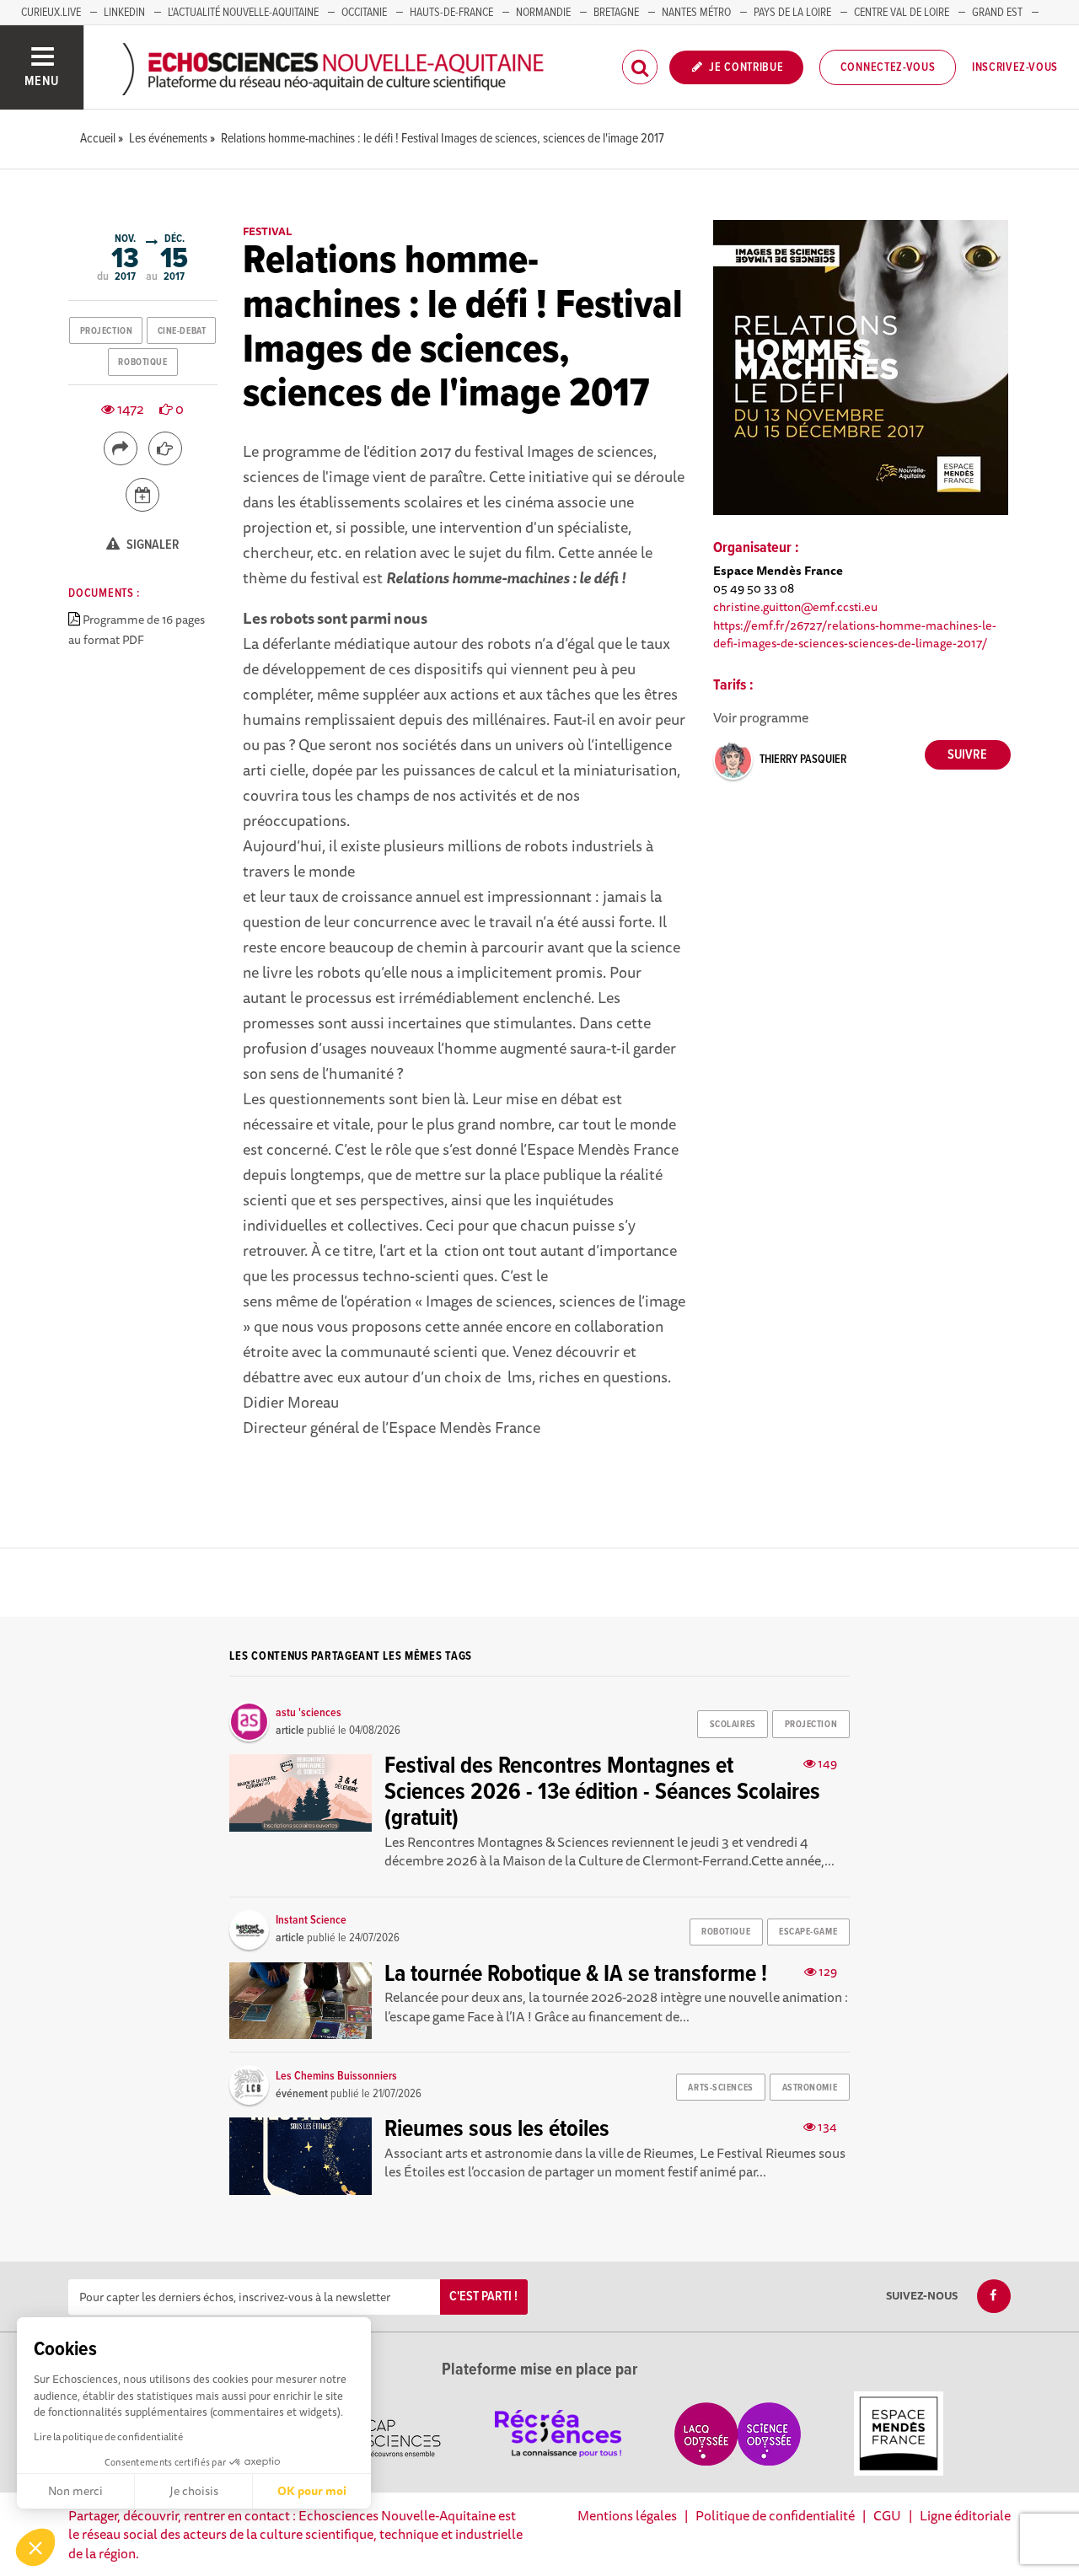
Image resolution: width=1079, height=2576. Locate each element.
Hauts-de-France (451, 13)
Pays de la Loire (792, 13)
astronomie (810, 2088)
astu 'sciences (309, 1713)
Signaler (152, 545)
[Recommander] (165, 448)
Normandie (543, 13)
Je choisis (194, 2491)
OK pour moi (312, 2491)
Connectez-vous (888, 67)
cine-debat (182, 331)
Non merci (75, 2491)
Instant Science (311, 1920)
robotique (142, 362)
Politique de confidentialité (775, 2515)
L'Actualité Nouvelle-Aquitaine (243, 13)
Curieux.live (51, 13)
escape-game (808, 1932)
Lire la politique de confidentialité (108, 2436)
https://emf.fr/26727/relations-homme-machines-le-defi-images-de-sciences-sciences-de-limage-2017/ (855, 634)
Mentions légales (627, 2515)
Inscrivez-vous (1015, 67)
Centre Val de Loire (902, 13)
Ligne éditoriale (965, 2515)
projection (107, 331)
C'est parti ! (483, 2297)
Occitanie (364, 13)
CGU (887, 2515)
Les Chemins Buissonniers (336, 2076)
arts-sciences (720, 2088)
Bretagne (616, 13)
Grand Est (997, 13)
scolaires (733, 1725)
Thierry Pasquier (803, 759)
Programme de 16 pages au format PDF (137, 630)
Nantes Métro (696, 13)
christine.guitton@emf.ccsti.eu (795, 606)
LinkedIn (124, 13)
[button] (35, 2547)
